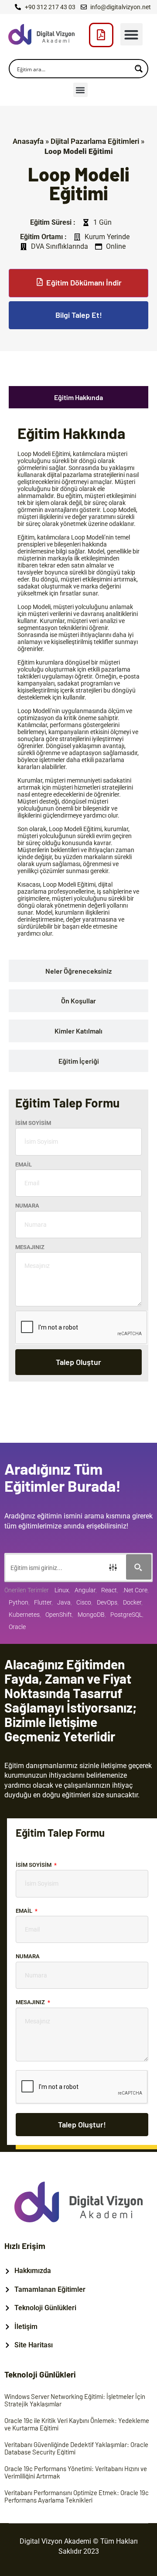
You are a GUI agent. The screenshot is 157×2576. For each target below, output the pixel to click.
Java (64, 1602)
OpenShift (59, 1615)
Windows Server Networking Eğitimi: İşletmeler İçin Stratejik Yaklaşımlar (75, 2400)
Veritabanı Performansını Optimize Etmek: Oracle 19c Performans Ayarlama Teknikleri (77, 2496)
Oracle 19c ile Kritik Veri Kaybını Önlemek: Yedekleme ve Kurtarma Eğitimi (77, 2424)
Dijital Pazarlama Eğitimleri (95, 141)
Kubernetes (24, 1615)
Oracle (17, 1627)
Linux (62, 1590)
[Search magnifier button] (139, 69)
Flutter (43, 1602)
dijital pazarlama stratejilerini (86, 475)
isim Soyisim (34, 1865)
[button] (131, 34)
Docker (132, 1602)
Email (24, 1164)
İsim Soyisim (33, 1123)
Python (19, 1602)
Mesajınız (30, 1247)
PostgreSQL (126, 1615)
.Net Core (135, 1590)
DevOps (107, 1602)
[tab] (78, 397)
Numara (27, 1206)
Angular (85, 1590)
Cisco (84, 1602)
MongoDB (91, 1615)
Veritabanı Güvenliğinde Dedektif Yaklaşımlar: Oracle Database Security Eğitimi (76, 2448)
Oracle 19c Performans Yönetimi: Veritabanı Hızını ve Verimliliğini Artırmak (76, 2472)
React (109, 1590)
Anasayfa (28, 141)
